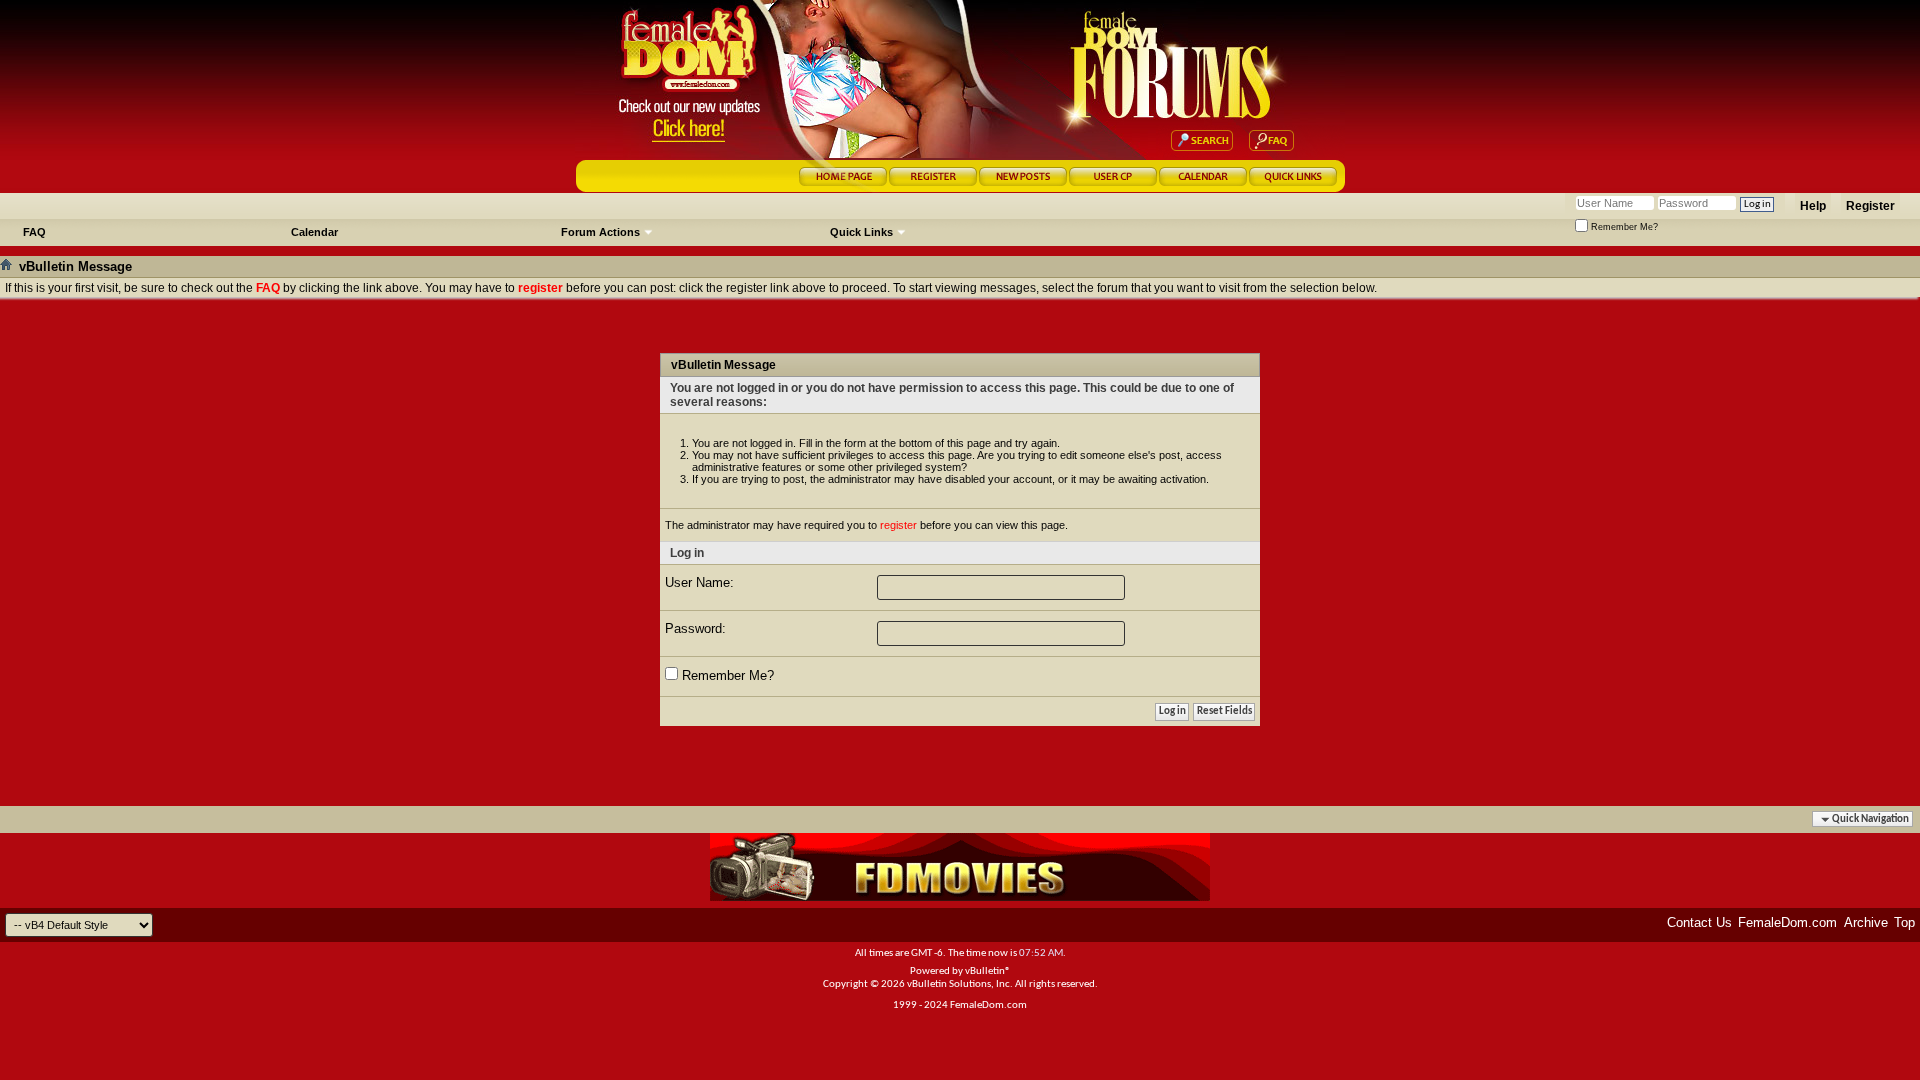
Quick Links (861, 232)
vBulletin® (988, 971)
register (898, 525)
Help (1813, 206)
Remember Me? (1623, 227)
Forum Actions (600, 232)
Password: (695, 628)
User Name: (699, 582)
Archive (1866, 922)
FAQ (34, 232)
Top (1904, 922)
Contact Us (1699, 922)
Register (1870, 206)
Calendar (314, 232)
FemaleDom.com (1787, 922)
